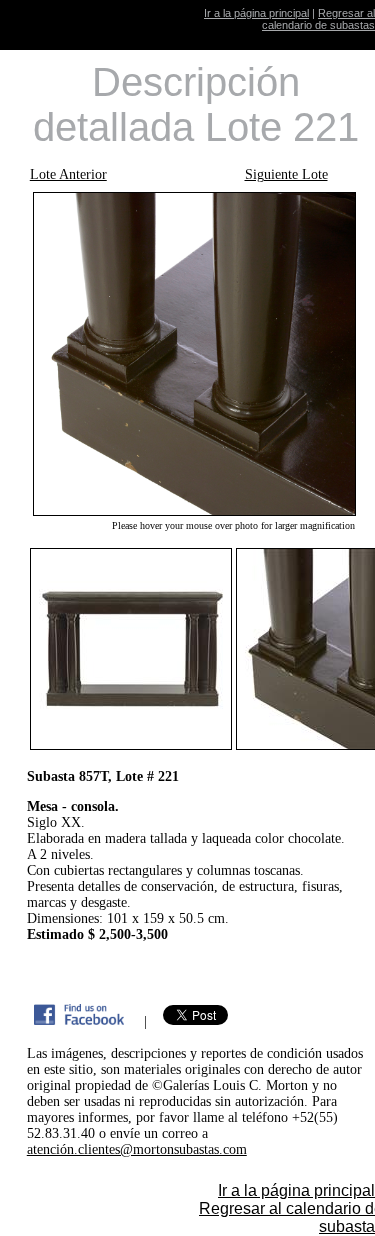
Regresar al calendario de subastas (318, 19)
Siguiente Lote (286, 174)
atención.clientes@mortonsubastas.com (137, 1149)
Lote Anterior (68, 174)
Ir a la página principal (256, 13)
